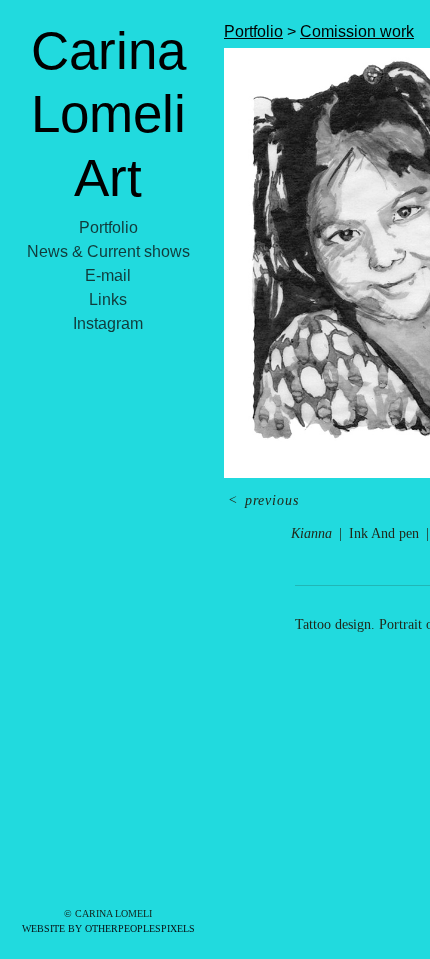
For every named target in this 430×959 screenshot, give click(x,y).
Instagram (108, 323)
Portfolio (108, 227)
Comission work (357, 31)
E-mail (108, 275)
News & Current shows (108, 251)
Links (108, 299)
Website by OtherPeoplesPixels (108, 928)
